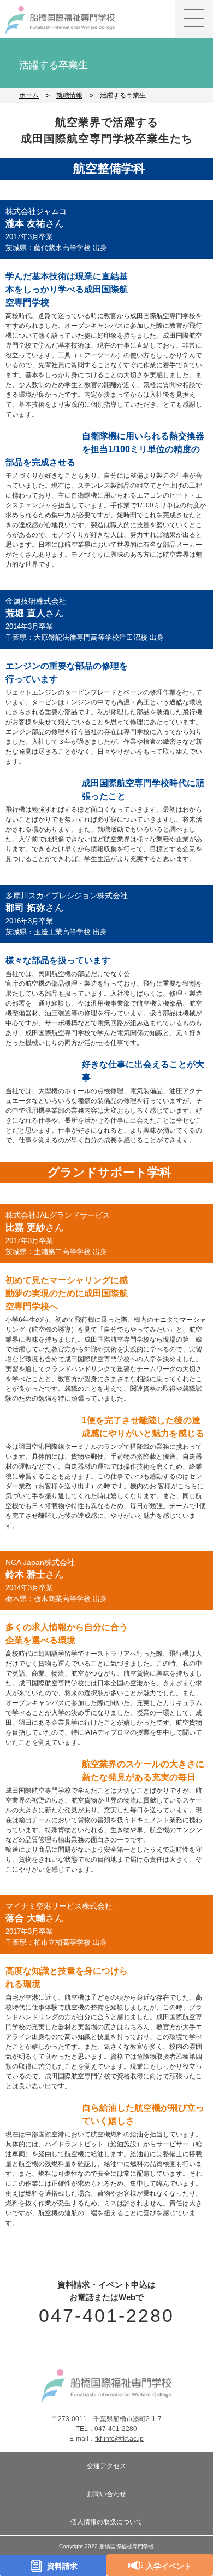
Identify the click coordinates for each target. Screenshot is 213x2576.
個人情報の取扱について (106, 2522)
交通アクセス (106, 2466)
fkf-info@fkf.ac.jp (119, 2439)
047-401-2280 (107, 2315)
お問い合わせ (106, 2494)
